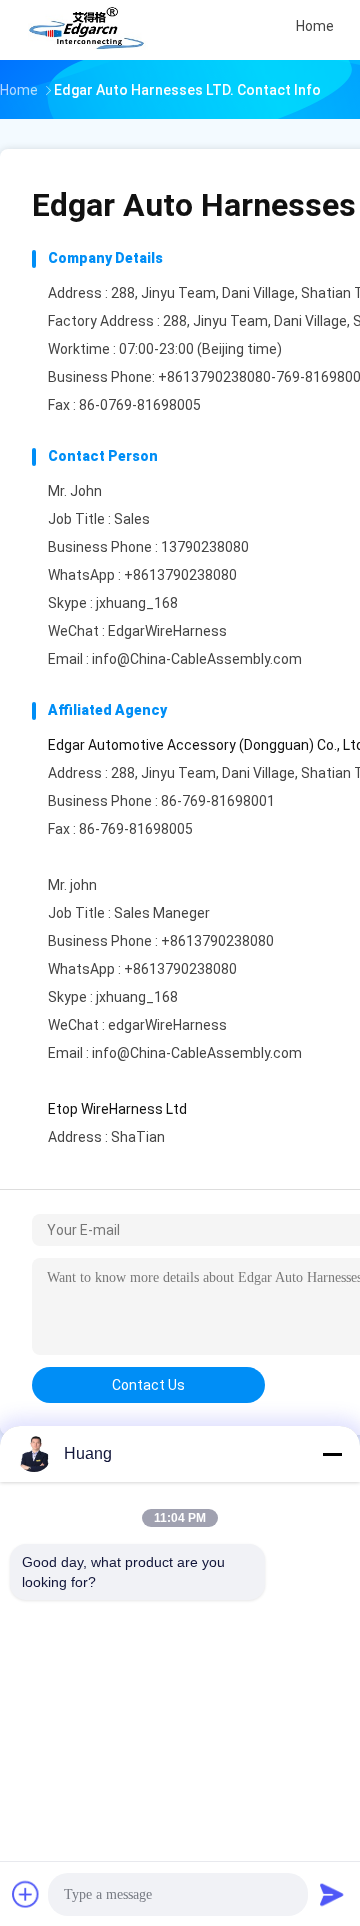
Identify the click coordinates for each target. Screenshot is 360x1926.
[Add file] (26, 1894)
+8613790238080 (180, 575)
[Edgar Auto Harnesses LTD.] (88, 30)
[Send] (332, 1894)
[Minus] (332, 1454)
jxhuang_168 (137, 603)
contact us (148, 1385)
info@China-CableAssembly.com (197, 659)
